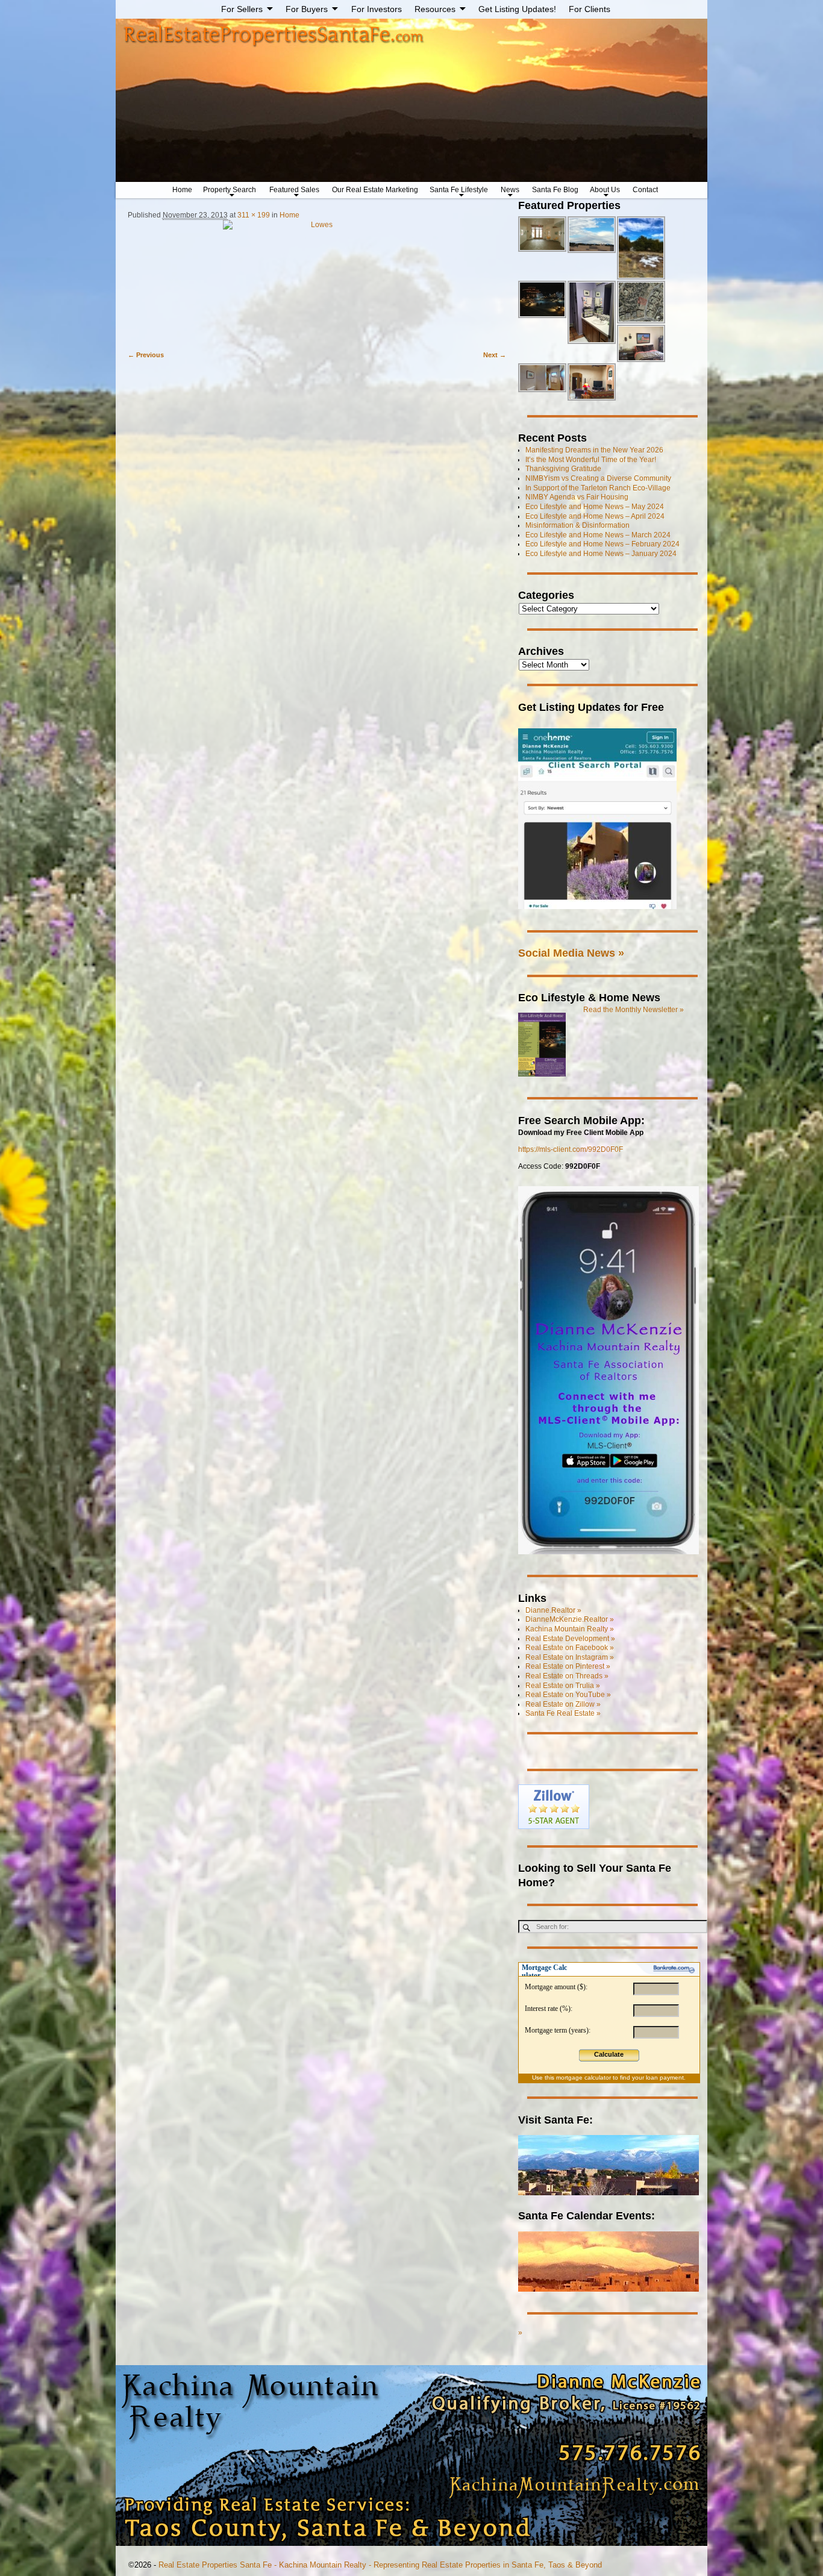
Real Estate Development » (570, 1639)
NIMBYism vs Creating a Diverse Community (598, 478)
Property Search (230, 190)
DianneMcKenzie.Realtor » (570, 1619)
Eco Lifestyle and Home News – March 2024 (598, 535)
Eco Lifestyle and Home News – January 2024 (601, 554)
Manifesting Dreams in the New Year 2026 (594, 450)
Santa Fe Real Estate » (563, 1713)
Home (182, 190)
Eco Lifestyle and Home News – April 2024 (595, 516)
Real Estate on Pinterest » (568, 1666)
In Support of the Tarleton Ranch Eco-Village (598, 488)
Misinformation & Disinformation (577, 525)
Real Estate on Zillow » (563, 1704)
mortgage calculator (584, 2077)
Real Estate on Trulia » (563, 1686)
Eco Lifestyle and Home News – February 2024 (602, 544)
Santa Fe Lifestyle (459, 190)
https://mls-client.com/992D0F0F (571, 1149)
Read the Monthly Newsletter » (634, 1010)
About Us (605, 190)
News (510, 190)
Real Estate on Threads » (567, 1676)
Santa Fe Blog (555, 190)
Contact (645, 190)
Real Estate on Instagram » (570, 1657)
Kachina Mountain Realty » (570, 1629)
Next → (495, 355)
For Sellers (242, 9)
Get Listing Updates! (517, 9)
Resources (435, 9)
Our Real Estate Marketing (375, 190)
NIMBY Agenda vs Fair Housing (577, 497)
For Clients (590, 9)
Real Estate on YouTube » (568, 1695)
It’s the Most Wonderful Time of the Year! (591, 460)
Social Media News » (571, 953)
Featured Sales (294, 190)
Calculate (609, 2054)
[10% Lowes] (317, 280)
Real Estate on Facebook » (570, 1648)
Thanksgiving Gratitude (563, 469)
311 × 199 (254, 215)
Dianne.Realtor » (553, 1610)
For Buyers (307, 9)
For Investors (377, 9)
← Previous (146, 355)
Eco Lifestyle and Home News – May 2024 (595, 507)
